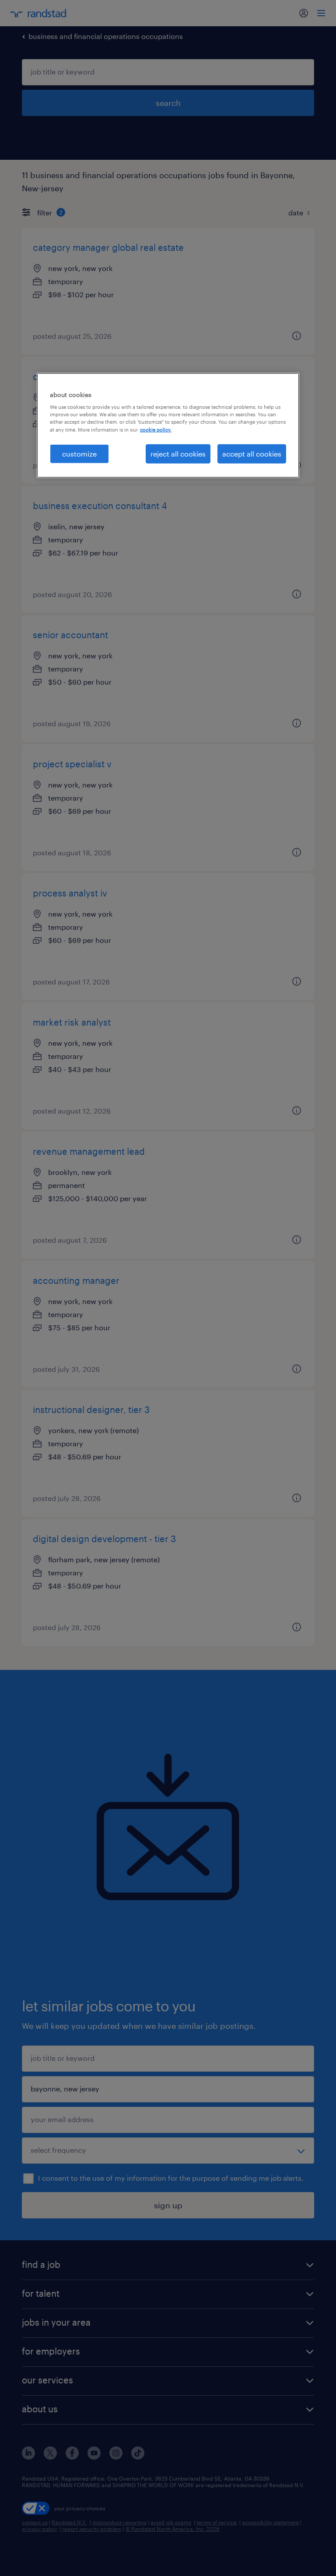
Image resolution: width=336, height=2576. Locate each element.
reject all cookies (178, 453)
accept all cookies (252, 453)
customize (79, 453)
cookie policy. (156, 429)
